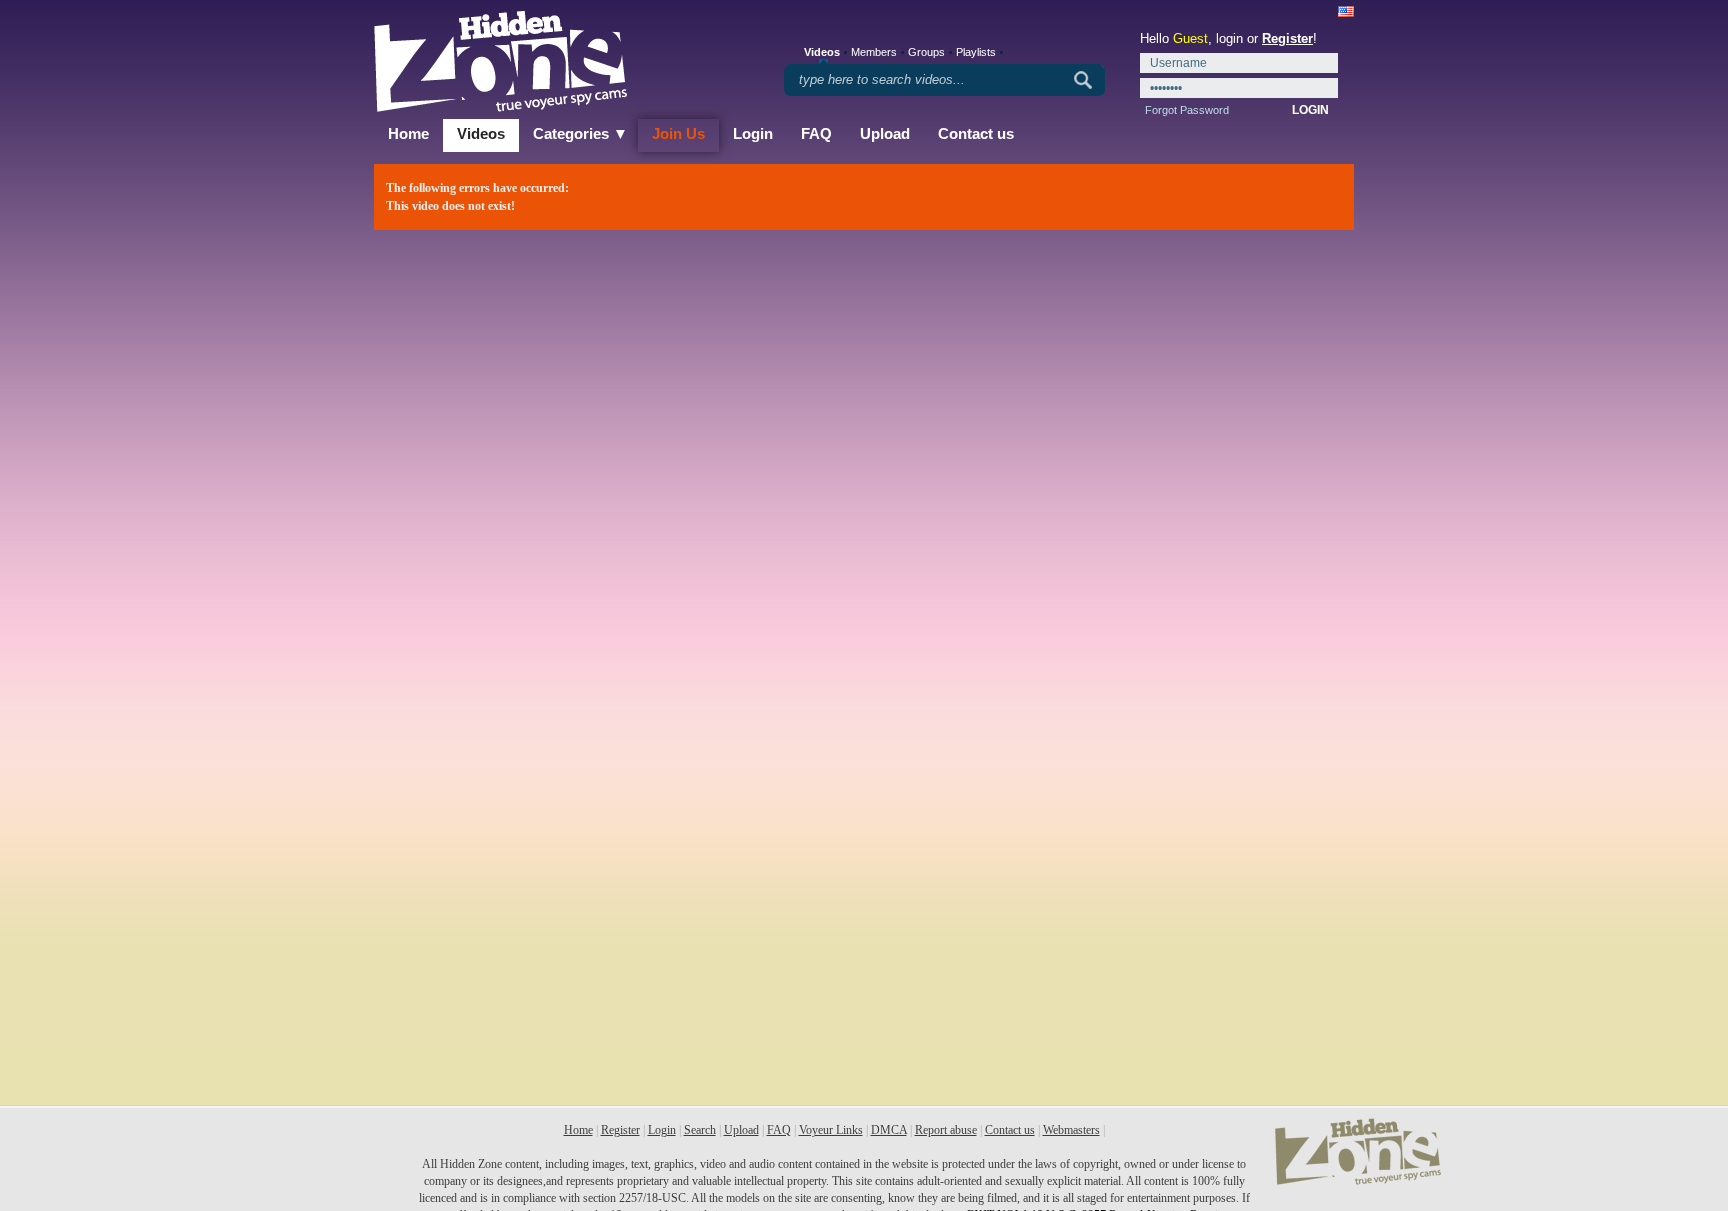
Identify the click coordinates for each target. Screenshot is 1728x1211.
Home (408, 133)
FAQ (816, 133)
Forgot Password (1187, 110)
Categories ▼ (580, 133)
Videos (481, 133)
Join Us (678, 133)
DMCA (889, 1130)
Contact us (976, 133)
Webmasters (1071, 1130)
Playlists (976, 52)
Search (700, 1130)
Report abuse (946, 1130)
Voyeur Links (831, 1130)
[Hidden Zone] (1358, 1181)
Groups (926, 52)
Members (874, 52)
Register (1287, 38)
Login (753, 133)
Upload (885, 133)
